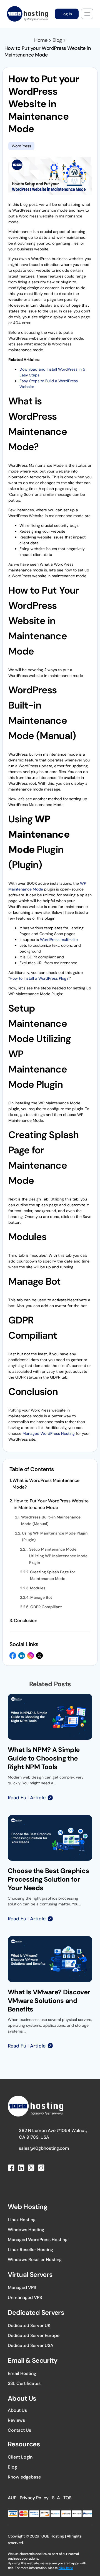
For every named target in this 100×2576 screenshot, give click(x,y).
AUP (12, 2498)
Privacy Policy (34, 2498)
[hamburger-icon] (87, 14)
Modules (38, 1588)
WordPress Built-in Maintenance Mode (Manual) (51, 1520)
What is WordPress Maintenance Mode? (46, 1484)
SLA (56, 2498)
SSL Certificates (24, 2383)
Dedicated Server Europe (34, 2335)
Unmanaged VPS (25, 2297)
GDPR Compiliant (46, 1607)
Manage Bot (41, 1597)
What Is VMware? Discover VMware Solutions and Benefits (49, 2001)
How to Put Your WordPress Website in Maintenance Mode (51, 1504)
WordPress (21, 146)
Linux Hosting (22, 2220)
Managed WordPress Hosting (49, 1433)
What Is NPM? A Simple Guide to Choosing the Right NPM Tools (44, 1758)
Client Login (20, 2457)
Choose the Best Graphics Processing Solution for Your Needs (48, 1879)
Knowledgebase (24, 2477)
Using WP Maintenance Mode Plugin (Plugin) (55, 1536)
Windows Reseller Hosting (35, 2260)
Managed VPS (22, 2288)
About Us (17, 2410)
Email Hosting (22, 2373)
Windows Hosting (26, 2230)
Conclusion (26, 1621)
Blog (12, 2467)
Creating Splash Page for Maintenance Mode (52, 1575)
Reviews (16, 2420)
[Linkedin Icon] (22, 1656)
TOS (67, 2498)
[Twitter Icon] (39, 1656)
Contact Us (19, 2430)
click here (66, 2568)
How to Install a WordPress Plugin (40, 978)
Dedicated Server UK (29, 2325)
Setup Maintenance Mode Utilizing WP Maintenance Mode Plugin (58, 1556)
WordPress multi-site (59, 940)
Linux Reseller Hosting (30, 2250)
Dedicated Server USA (31, 2345)
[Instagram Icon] (31, 1656)
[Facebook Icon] (13, 1656)
